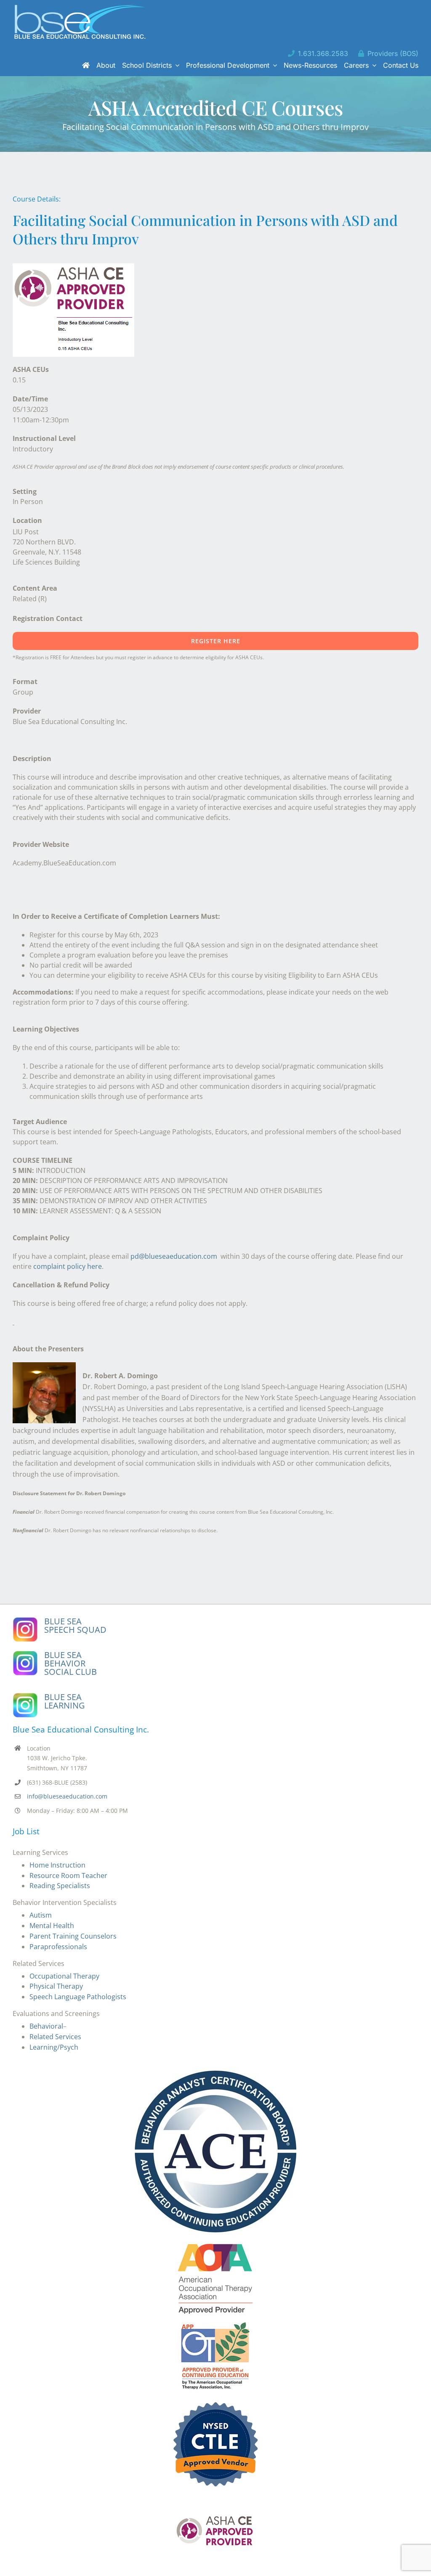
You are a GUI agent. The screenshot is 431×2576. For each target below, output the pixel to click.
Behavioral (46, 2026)
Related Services (55, 2037)
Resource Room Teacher (68, 1876)
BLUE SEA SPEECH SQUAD (75, 1625)
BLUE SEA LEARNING (65, 1701)
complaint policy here (68, 1266)
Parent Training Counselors (73, 1936)
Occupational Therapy (64, 1976)
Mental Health (52, 1926)
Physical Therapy (56, 1986)
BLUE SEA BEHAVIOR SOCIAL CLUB (71, 1663)
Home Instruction (57, 1865)
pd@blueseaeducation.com (174, 1256)
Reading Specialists (60, 1886)
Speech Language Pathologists (78, 1997)
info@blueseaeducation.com (67, 1796)
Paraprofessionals (58, 1947)
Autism (41, 1915)
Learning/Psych (54, 2047)
